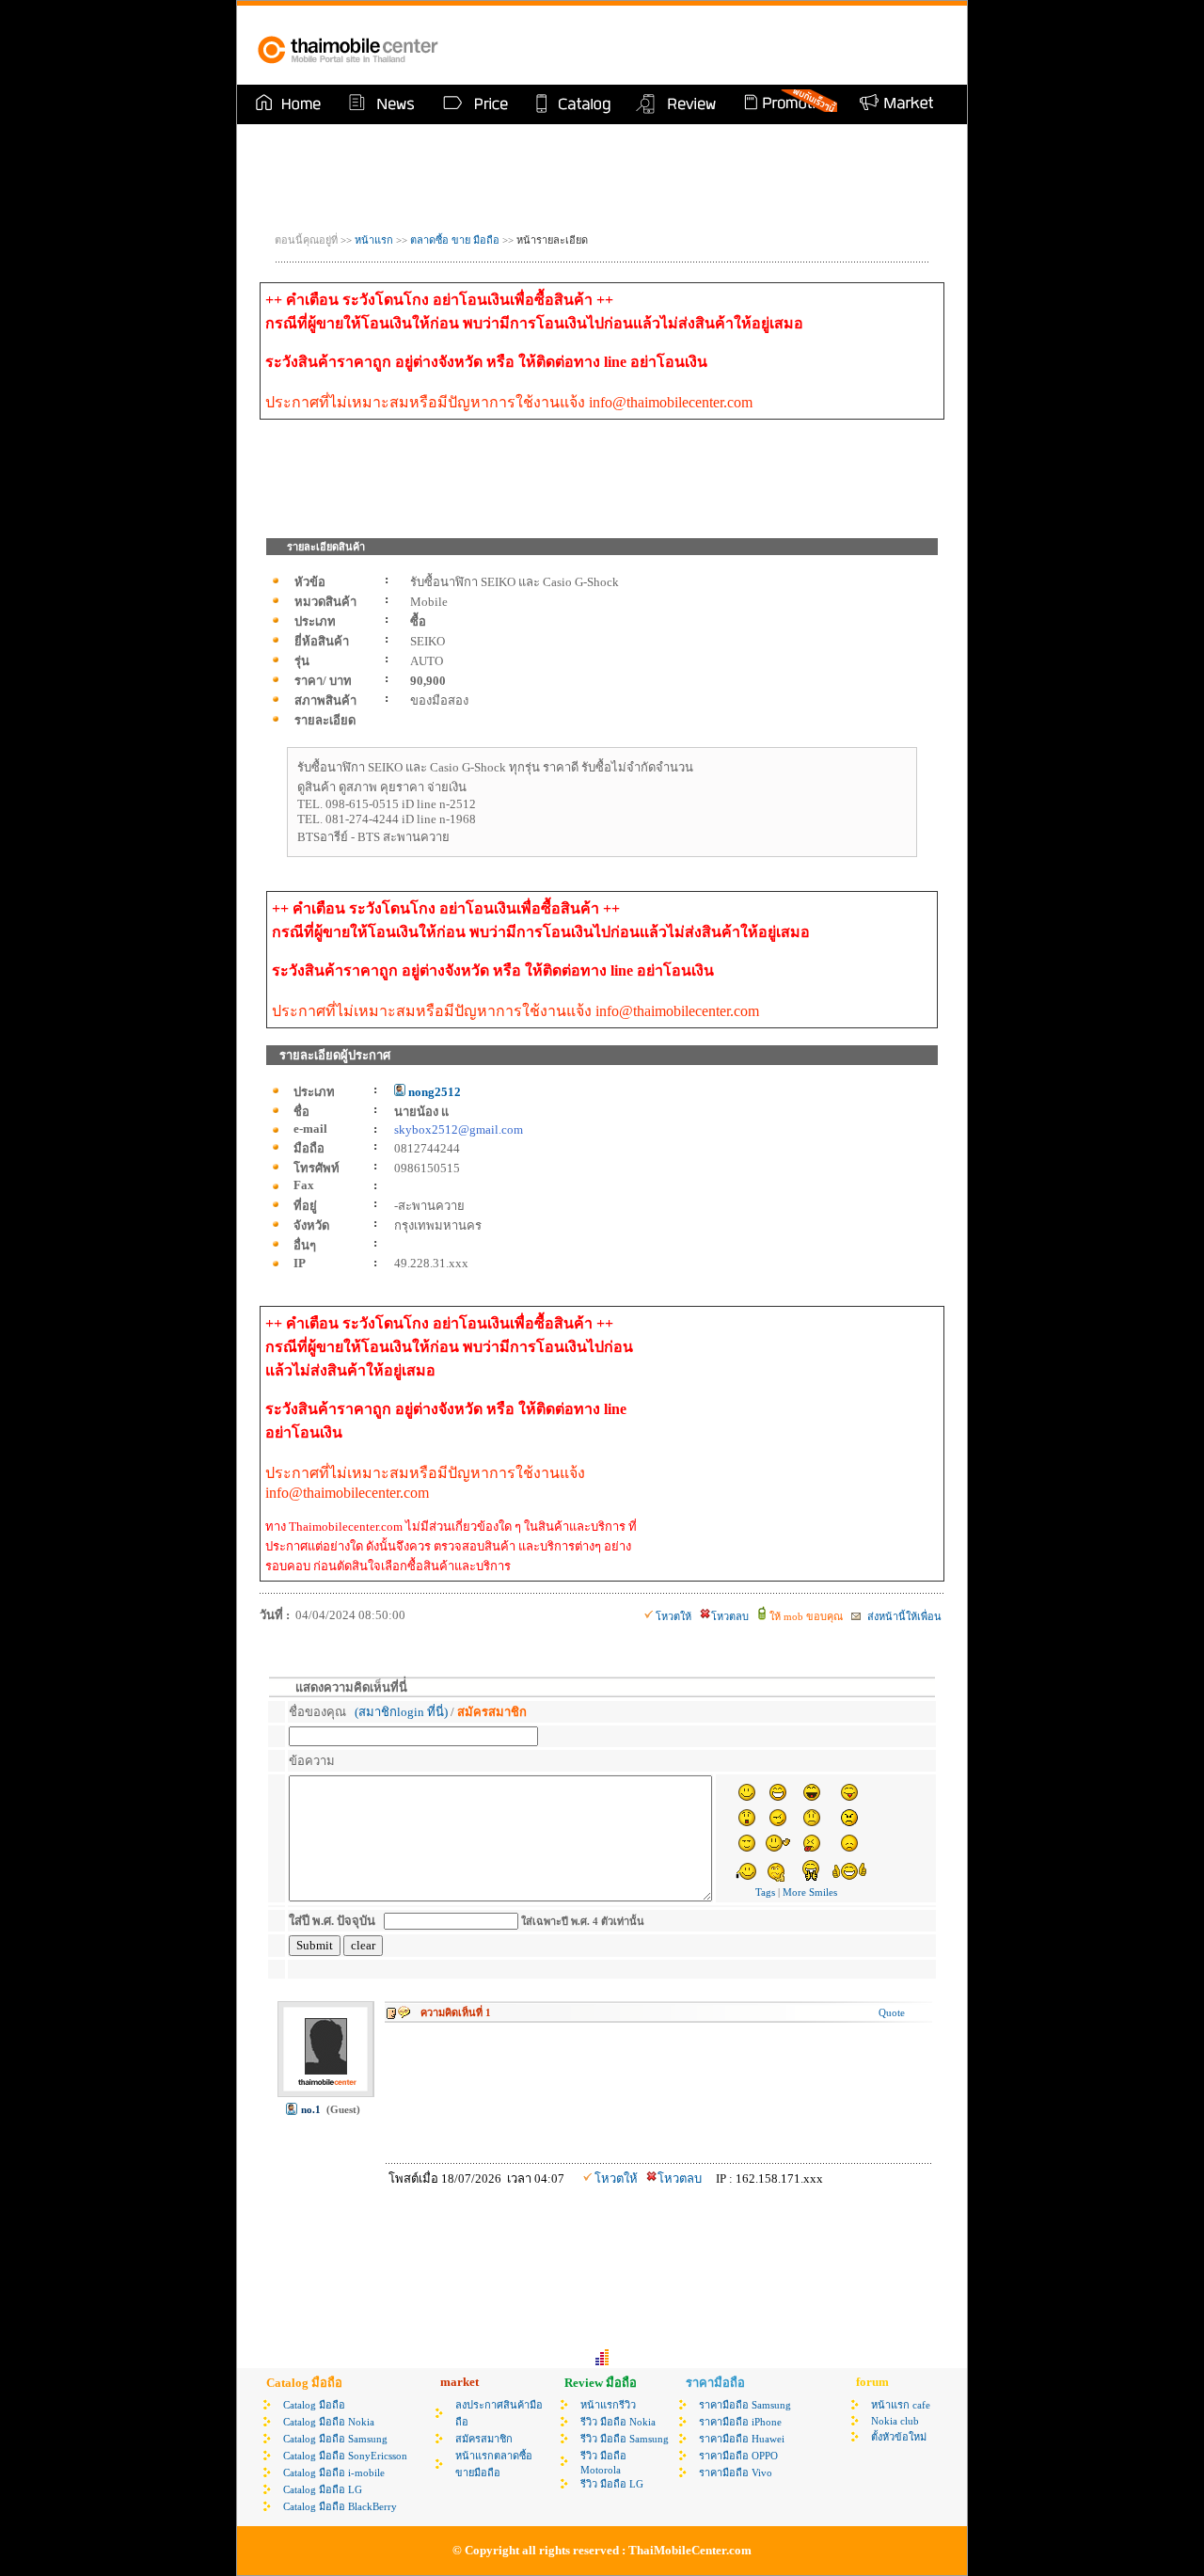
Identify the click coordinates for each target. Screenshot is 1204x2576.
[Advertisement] (728, 45)
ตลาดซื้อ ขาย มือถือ (456, 240)
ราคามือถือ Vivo (736, 2473)
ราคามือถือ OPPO (738, 2456)
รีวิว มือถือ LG (612, 2484)
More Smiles (810, 1892)
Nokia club (895, 2421)
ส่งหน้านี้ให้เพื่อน (903, 1616)
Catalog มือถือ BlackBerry (340, 2506)
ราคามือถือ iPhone (740, 2422)
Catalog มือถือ (314, 2405)
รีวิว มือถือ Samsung (625, 2439)
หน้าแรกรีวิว (608, 2405)
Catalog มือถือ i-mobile (334, 2473)
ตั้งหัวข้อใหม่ (899, 2437)
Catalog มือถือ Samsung (335, 2439)
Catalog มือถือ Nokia (329, 2422)
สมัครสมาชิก (484, 2439)
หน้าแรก (374, 240)
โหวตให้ (673, 1616)
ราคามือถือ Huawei (742, 2439)
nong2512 (433, 1092)
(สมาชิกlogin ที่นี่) (401, 1712)
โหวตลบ (730, 1616)
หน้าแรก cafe (901, 2405)
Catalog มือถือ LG (323, 2489)
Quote (892, 2012)
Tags (765, 1892)
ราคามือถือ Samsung (745, 2405)
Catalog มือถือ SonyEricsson (345, 2456)
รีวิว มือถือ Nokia (618, 2422)
